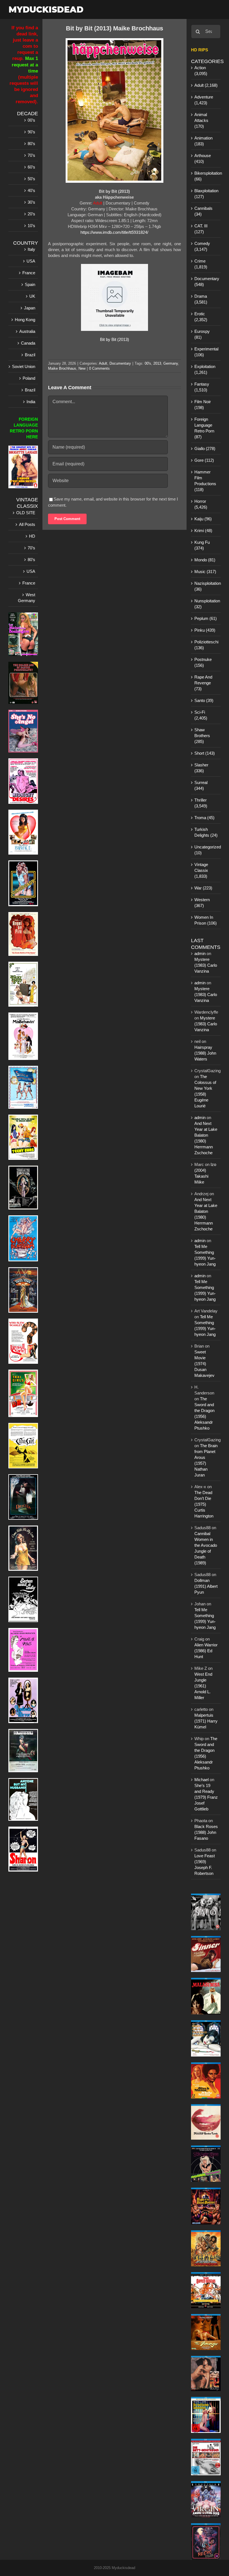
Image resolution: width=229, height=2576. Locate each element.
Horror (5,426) (201, 504)
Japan (30, 308)
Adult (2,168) (206, 85)
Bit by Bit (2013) (115, 339)
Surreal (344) (201, 785)
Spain (30, 284)
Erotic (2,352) (201, 317)
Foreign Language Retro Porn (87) (204, 428)
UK (32, 296)
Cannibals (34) (203, 211)
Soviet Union (24, 366)
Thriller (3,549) (201, 803)
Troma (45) (204, 818)
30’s (31, 202)
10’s (31, 226)
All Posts (27, 524)
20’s (31, 214)
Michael (201, 1780)
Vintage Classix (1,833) (201, 870)
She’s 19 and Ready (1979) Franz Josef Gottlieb (206, 1797)
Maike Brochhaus (62, 368)
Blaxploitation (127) (206, 194)
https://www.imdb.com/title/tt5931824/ (114, 232)
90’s (31, 132)
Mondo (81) (205, 560)
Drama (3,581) (201, 299)
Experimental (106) (206, 352)
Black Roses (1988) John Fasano (206, 1832)
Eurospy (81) (202, 334)
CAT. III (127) (201, 229)
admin (200, 953)
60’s (31, 167)
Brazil (30, 355)
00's (148, 363)
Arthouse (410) (203, 158)
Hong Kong (25, 320)
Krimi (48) (203, 531)
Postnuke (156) (203, 662)
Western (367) (202, 903)
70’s (31, 155)
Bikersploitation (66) (206, 176)
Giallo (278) (205, 448)
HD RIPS (200, 50)
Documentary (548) (206, 282)
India (31, 402)
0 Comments (99, 368)
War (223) (203, 888)
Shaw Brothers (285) (202, 736)
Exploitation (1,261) (205, 369)
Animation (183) (203, 141)
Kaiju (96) (203, 519)
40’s (31, 190)
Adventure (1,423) (204, 100)
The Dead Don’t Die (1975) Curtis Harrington (204, 1504)
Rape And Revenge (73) (203, 683)
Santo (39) (204, 700)
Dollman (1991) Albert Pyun (206, 1586)
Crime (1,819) (201, 264)
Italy (31, 249)
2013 (157, 363)
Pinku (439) (205, 630)
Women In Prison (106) (206, 920)
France (29, 273)
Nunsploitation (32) (206, 604)
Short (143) (205, 753)
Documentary (120, 363)
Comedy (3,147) (202, 246)
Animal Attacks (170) (201, 120)
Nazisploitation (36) (206, 586)
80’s (31, 144)
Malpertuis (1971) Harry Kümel (206, 1721)
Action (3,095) (201, 71)
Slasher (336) (201, 768)
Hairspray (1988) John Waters (205, 1053)
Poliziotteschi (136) (206, 645)
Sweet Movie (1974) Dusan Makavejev (204, 1364)
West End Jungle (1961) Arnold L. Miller (203, 1686)
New (82, 368)
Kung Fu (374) (202, 545)
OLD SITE (26, 513)
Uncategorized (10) (206, 850)
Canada (28, 343)
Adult (103, 363)
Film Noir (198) (203, 405)
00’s (31, 120)
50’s (31, 179)
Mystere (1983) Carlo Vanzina (206, 965)
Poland (29, 378)
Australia (27, 331)
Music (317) (205, 572)
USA (31, 261)
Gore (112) (204, 460)
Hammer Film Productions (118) (205, 481)
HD (32, 536)
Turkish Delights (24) (206, 832)
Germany (171, 363)
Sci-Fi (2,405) (201, 715)
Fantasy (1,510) (202, 387)
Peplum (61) (206, 618)
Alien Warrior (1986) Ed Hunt (206, 1651)
